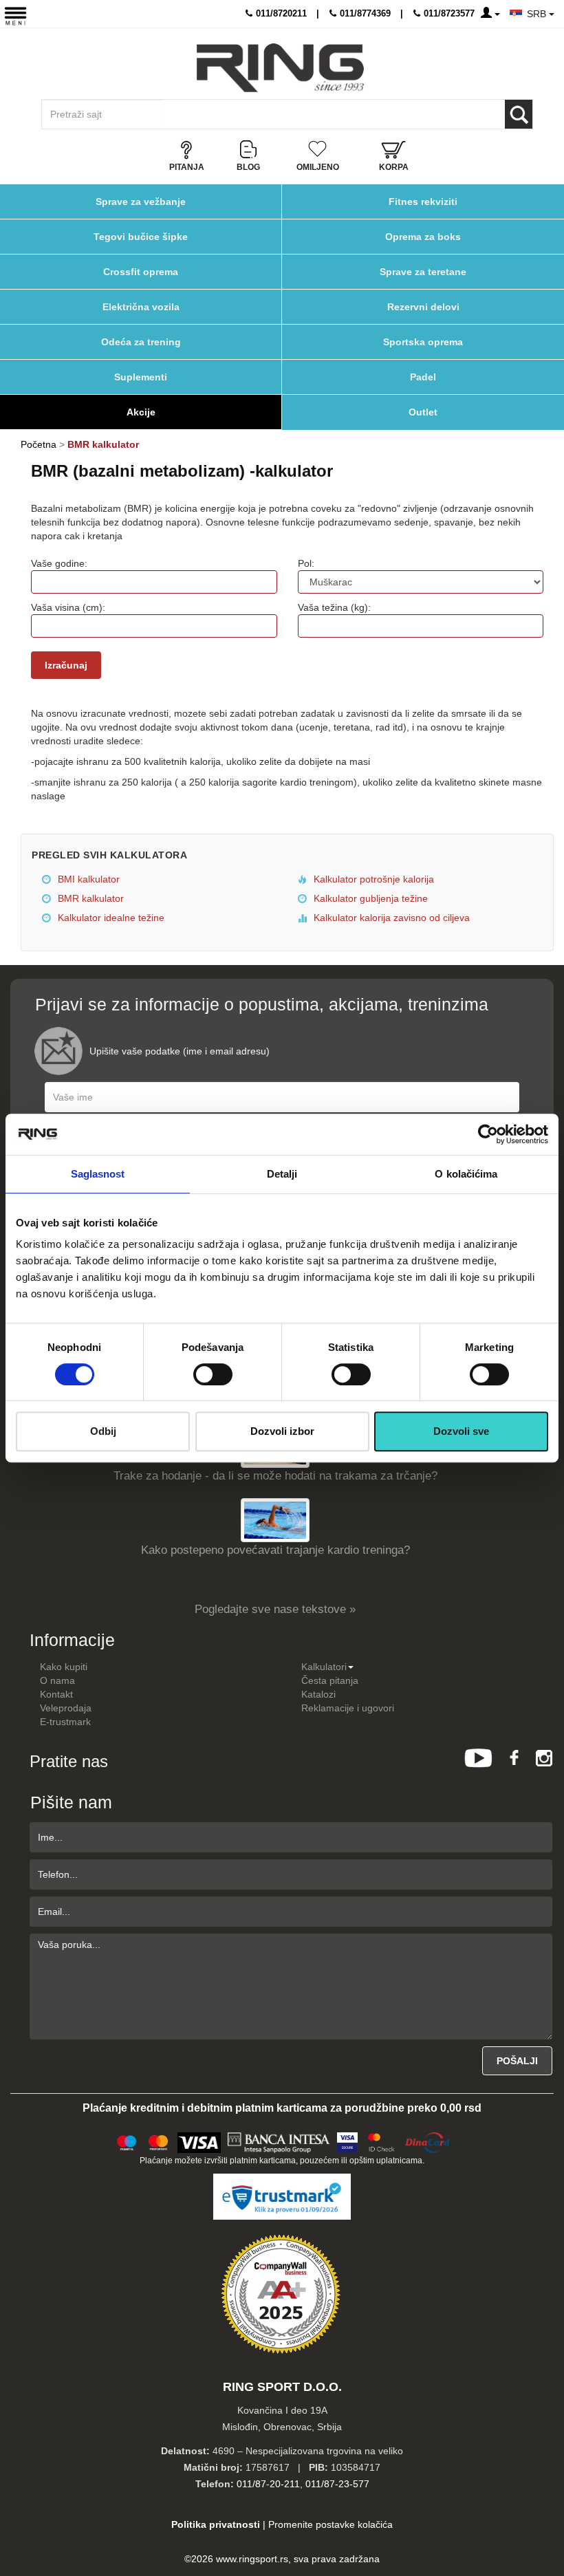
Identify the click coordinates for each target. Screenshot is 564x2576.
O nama (57, 1680)
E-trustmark (65, 1722)
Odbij (103, 1431)
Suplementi (141, 377)
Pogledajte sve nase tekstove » (275, 1609)
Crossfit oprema (141, 272)
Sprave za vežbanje (141, 202)
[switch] (213, 1374)
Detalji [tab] (282, 1174)
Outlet (423, 412)
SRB (538, 14)
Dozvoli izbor (282, 1431)
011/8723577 (448, 13)
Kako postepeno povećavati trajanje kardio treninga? (275, 1550)
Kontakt (56, 1694)
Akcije (141, 412)
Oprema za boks (423, 237)
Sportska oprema (423, 342)
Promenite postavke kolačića (330, 2524)
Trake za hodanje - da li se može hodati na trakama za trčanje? (275, 1476)
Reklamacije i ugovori (348, 1708)
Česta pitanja (330, 1680)
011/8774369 (364, 13)
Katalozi (318, 1694)
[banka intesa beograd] (279, 2141)
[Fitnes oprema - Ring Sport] (280, 68)
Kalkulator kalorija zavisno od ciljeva (390, 918)
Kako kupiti (64, 1667)
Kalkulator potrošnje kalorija (372, 879)
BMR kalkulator (89, 898)
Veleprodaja (66, 1708)
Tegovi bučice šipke (141, 237)
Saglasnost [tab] (98, 1174)
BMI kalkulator (87, 879)
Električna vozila (141, 307)
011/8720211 (280, 13)
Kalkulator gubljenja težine (369, 898)
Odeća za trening (141, 342)
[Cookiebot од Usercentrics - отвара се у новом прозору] (488, 1134)
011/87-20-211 (268, 2484)
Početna (39, 444)
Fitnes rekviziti (423, 202)
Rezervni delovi (423, 307)
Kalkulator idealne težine (110, 918)
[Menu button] (15, 15)
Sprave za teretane (423, 272)
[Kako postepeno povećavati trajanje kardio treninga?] (275, 1520)
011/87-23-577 (337, 2484)
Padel (423, 377)
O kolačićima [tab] (466, 1174)
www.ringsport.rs (252, 2559)
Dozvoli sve (461, 1431)
